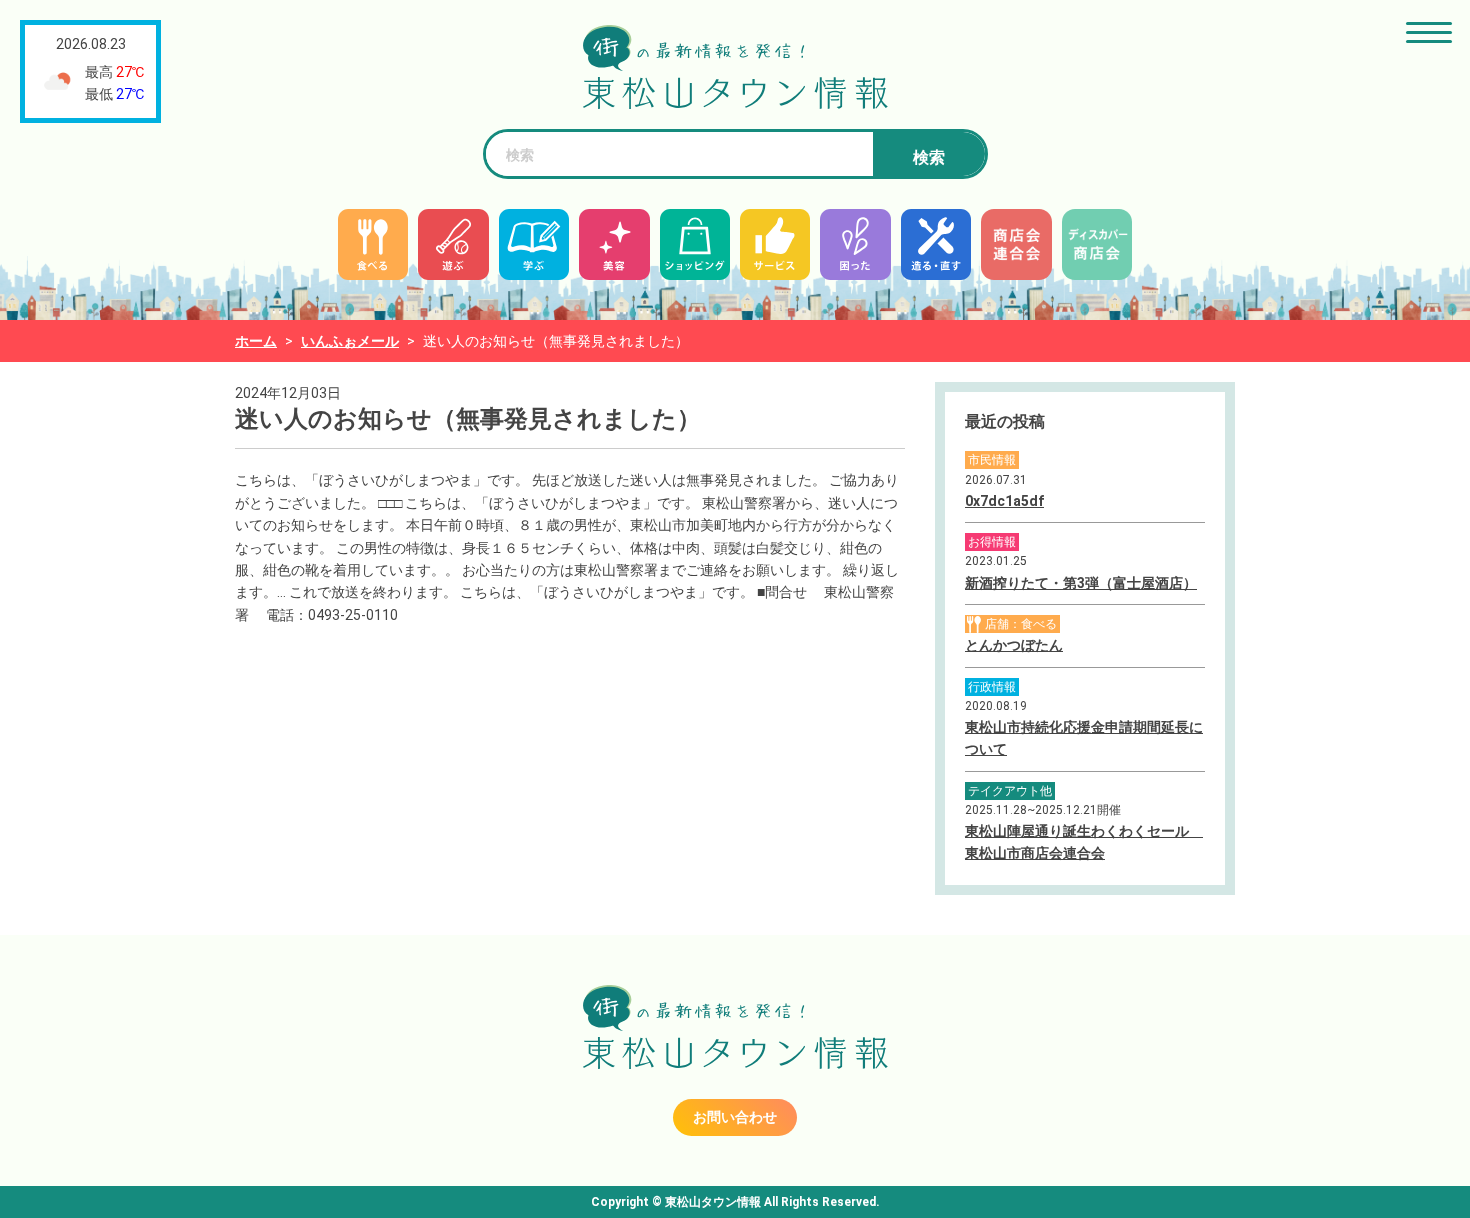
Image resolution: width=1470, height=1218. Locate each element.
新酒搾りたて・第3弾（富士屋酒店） (1081, 583)
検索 (929, 157)
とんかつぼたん (1014, 645)
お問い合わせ (735, 1117)
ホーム (256, 341)
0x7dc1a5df (1004, 501)
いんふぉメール (350, 341)
